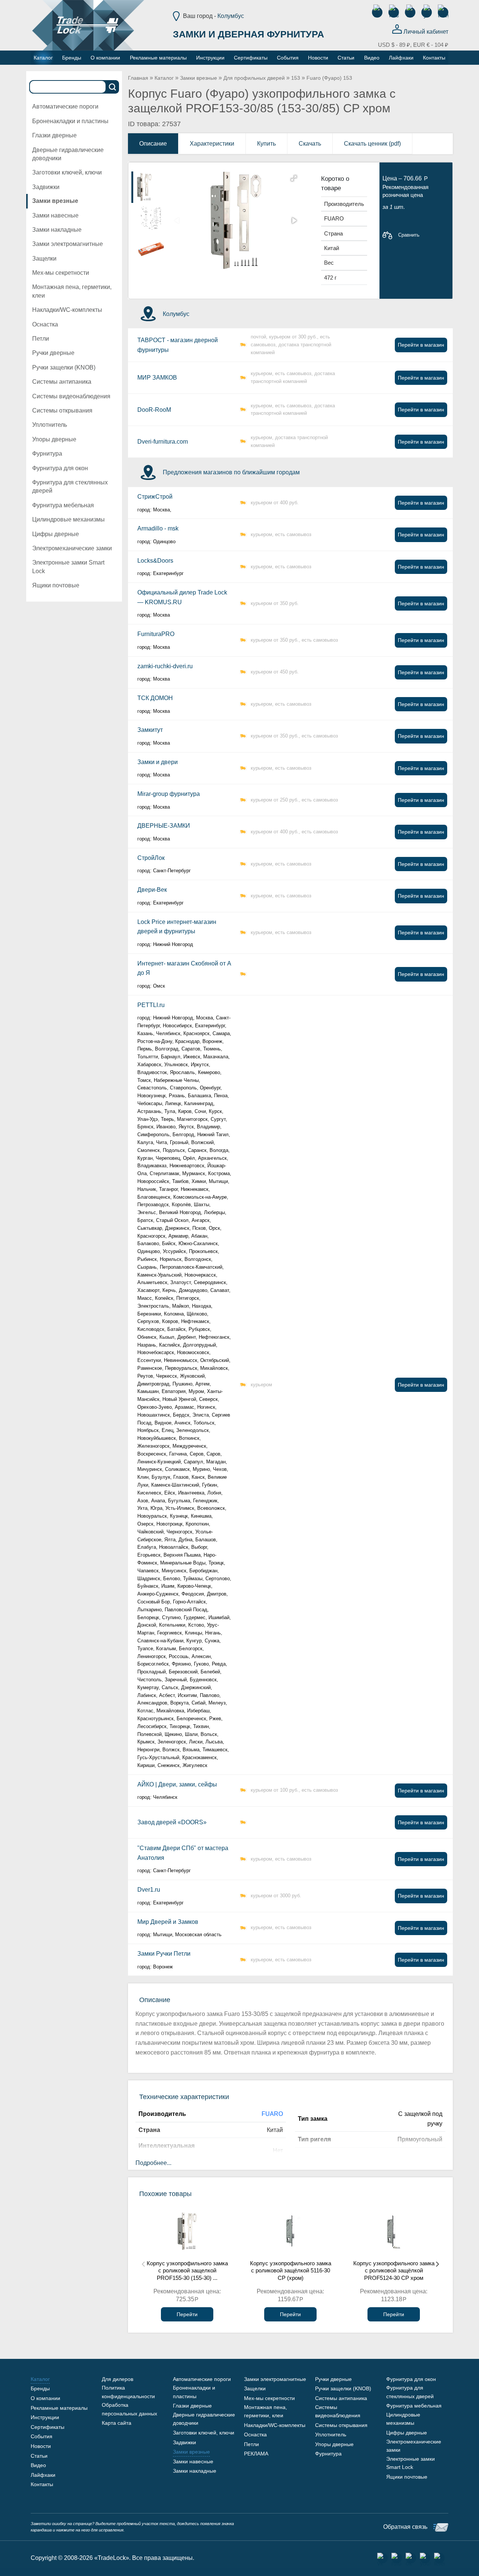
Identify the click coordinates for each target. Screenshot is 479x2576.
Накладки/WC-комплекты (67, 310)
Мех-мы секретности (61, 273)
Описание (153, 144)
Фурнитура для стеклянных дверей (70, 486)
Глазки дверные (54, 135)
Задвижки (46, 187)
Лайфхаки (43, 2475)
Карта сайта (117, 2423)
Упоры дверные (54, 439)
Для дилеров (118, 2379)
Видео (38, 2465)
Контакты (42, 2484)
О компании (45, 2398)
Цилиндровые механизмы (68, 519)
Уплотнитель (50, 425)
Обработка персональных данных (129, 2409)
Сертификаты (48, 2427)
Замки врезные (55, 201)
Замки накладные (57, 230)
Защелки (44, 258)
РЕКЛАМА (256, 2454)
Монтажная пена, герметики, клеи (72, 291)
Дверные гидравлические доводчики (68, 154)
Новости (41, 2446)
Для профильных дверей (254, 78)
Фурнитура (47, 454)
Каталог (164, 78)
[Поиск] (113, 87)
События (42, 2436)
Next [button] (437, 2264)
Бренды (40, 2388)
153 (296, 78)
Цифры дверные (56, 534)
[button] (294, 178)
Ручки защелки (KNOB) (64, 367)
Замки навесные (55, 215)
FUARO (272, 2114)
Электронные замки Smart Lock (68, 567)
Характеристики (212, 144)
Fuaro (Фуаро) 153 (329, 78)
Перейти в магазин (421, 345)
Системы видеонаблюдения (71, 396)
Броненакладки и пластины (70, 121)
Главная (138, 78)
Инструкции (45, 2417)
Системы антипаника (62, 382)
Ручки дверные (53, 353)
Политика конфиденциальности (128, 2392)
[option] (151, 187)
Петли (41, 339)
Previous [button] (143, 2264)
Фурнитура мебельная (63, 505)
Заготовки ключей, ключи (67, 172)
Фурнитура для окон (60, 468)
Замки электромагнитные (68, 244)
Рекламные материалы (59, 2408)
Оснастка (45, 324)
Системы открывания (62, 410)
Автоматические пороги (65, 107)
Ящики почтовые (56, 585)
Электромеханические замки (72, 548)
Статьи (39, 2456)
